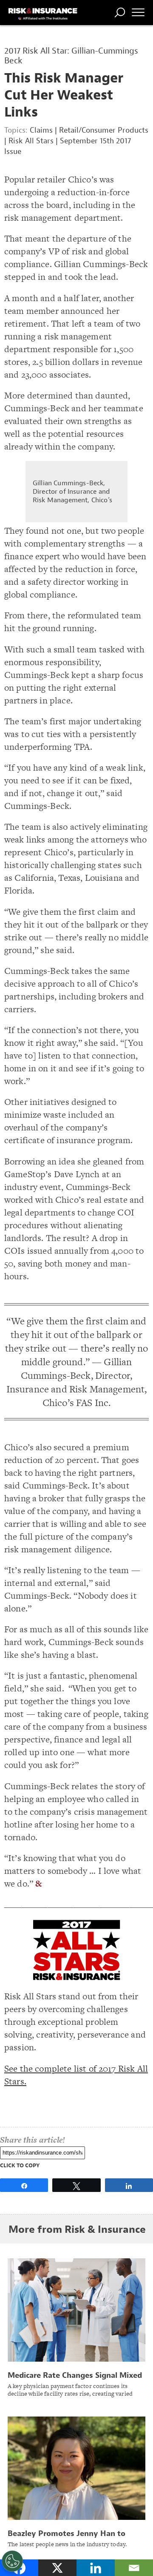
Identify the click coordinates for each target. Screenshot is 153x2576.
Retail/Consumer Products (104, 130)
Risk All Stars (31, 141)
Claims (41, 130)
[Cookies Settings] (12, 2561)
